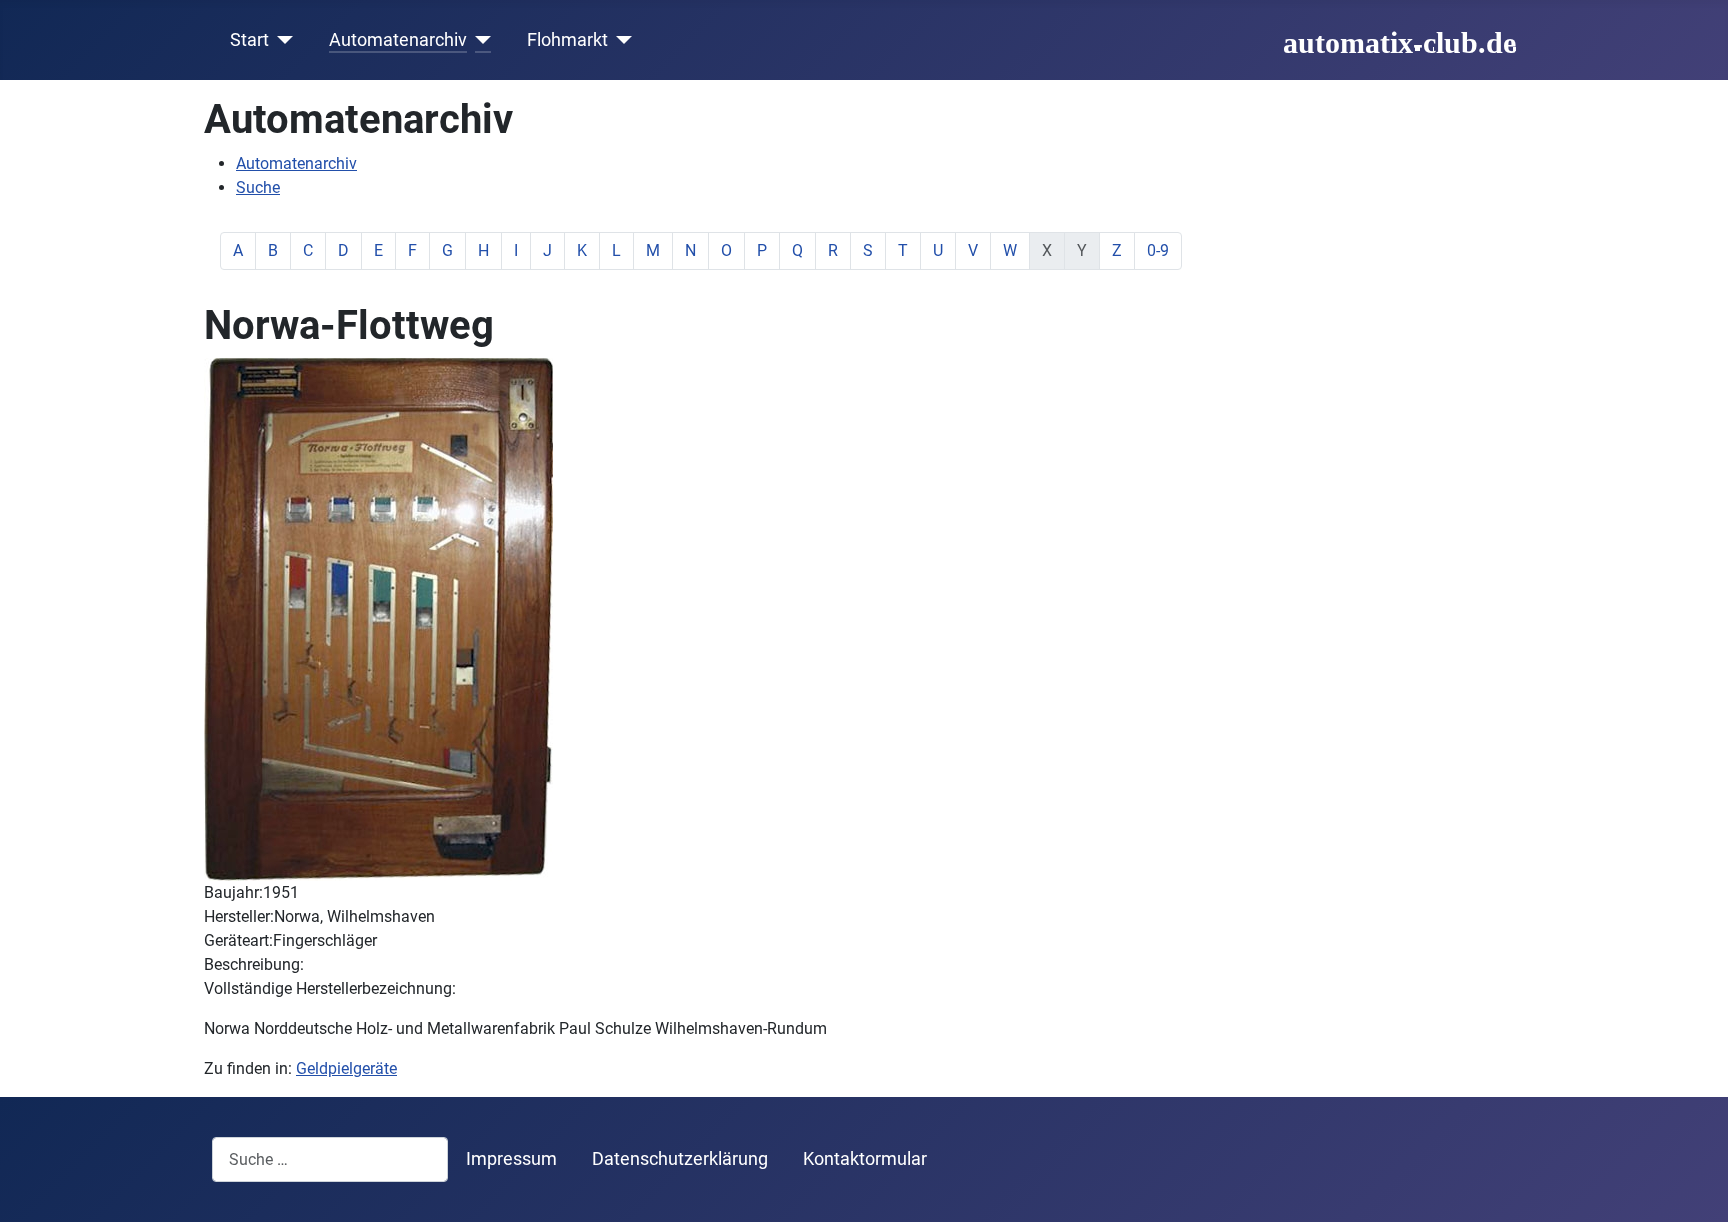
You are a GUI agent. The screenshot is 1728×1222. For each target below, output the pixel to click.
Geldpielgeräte (346, 1068)
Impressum (511, 1159)
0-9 (1158, 250)
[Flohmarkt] (620, 40)
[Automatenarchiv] (479, 40)
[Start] (281, 40)
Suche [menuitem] (258, 187)
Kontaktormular (865, 1159)
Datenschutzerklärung (680, 1159)
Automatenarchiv (398, 40)
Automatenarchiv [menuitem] (296, 163)
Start (249, 40)
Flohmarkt (567, 40)
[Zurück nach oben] (1693, 1185)
